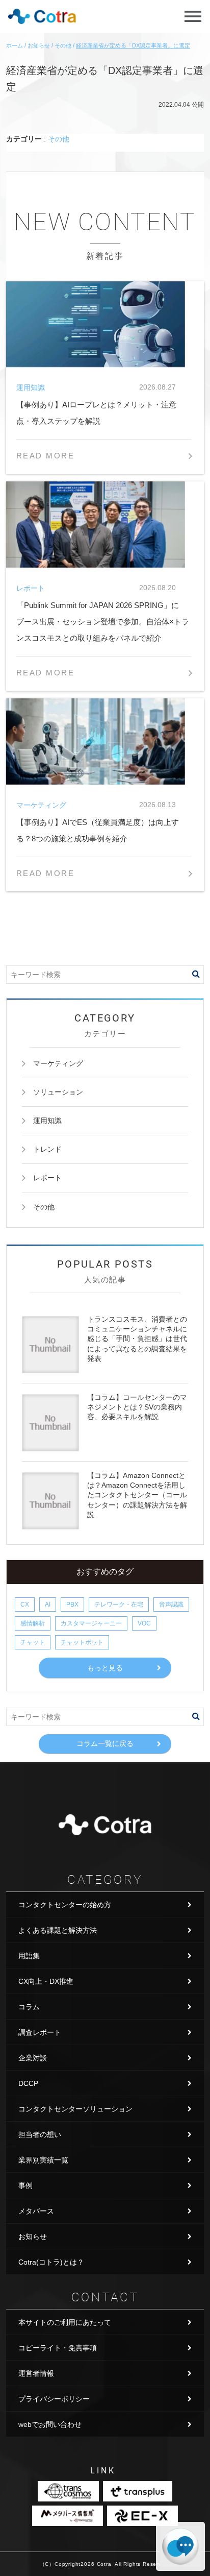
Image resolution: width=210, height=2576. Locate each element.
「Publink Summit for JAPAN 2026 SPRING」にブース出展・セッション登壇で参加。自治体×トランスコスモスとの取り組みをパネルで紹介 (103, 622)
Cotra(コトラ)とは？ (51, 2262)
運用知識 (47, 1121)
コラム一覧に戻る (105, 1743)
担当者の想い (40, 2134)
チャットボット (82, 1642)
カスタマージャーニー (91, 1623)
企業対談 (33, 2058)
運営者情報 (36, 2373)
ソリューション (58, 1092)
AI (48, 1605)
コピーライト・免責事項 (58, 2348)
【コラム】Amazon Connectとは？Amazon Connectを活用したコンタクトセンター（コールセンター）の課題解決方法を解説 (137, 1495)
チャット (33, 1642)
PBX (72, 1605)
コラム (29, 2007)
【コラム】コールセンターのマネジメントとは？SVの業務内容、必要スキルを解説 (137, 1407)
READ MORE (45, 456)
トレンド (47, 1149)
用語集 (29, 1956)
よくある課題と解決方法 (58, 1930)
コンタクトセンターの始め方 (65, 1905)
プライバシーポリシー (54, 2399)
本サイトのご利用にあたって (65, 2322)
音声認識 (171, 1605)
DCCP (28, 2083)
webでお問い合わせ (50, 2424)
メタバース (36, 2211)
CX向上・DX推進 (46, 1981)
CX (25, 1605)
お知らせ (33, 2237)
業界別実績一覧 (43, 2160)
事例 (25, 2185)
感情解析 (33, 1623)
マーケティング (58, 1063)
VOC (144, 1623)
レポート (47, 1178)
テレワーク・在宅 (119, 1605)
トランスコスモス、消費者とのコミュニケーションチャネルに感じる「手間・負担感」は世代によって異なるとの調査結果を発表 (137, 1339)
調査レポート (40, 2032)
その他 (59, 139)
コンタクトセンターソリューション (75, 2109)
